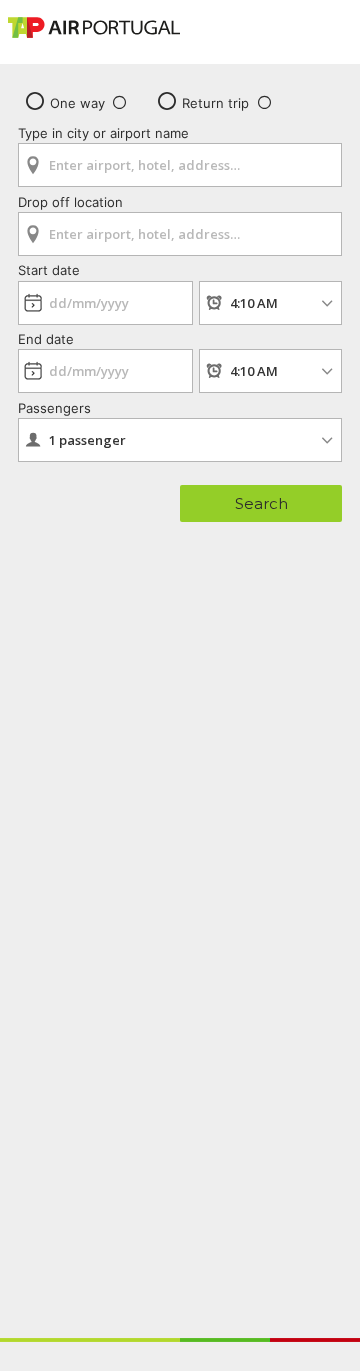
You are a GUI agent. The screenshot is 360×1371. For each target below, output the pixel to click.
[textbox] (180, 165)
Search (261, 503)
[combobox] (180, 158)
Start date (49, 270)
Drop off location (70, 202)
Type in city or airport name (103, 133)
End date (46, 339)
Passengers (54, 408)
